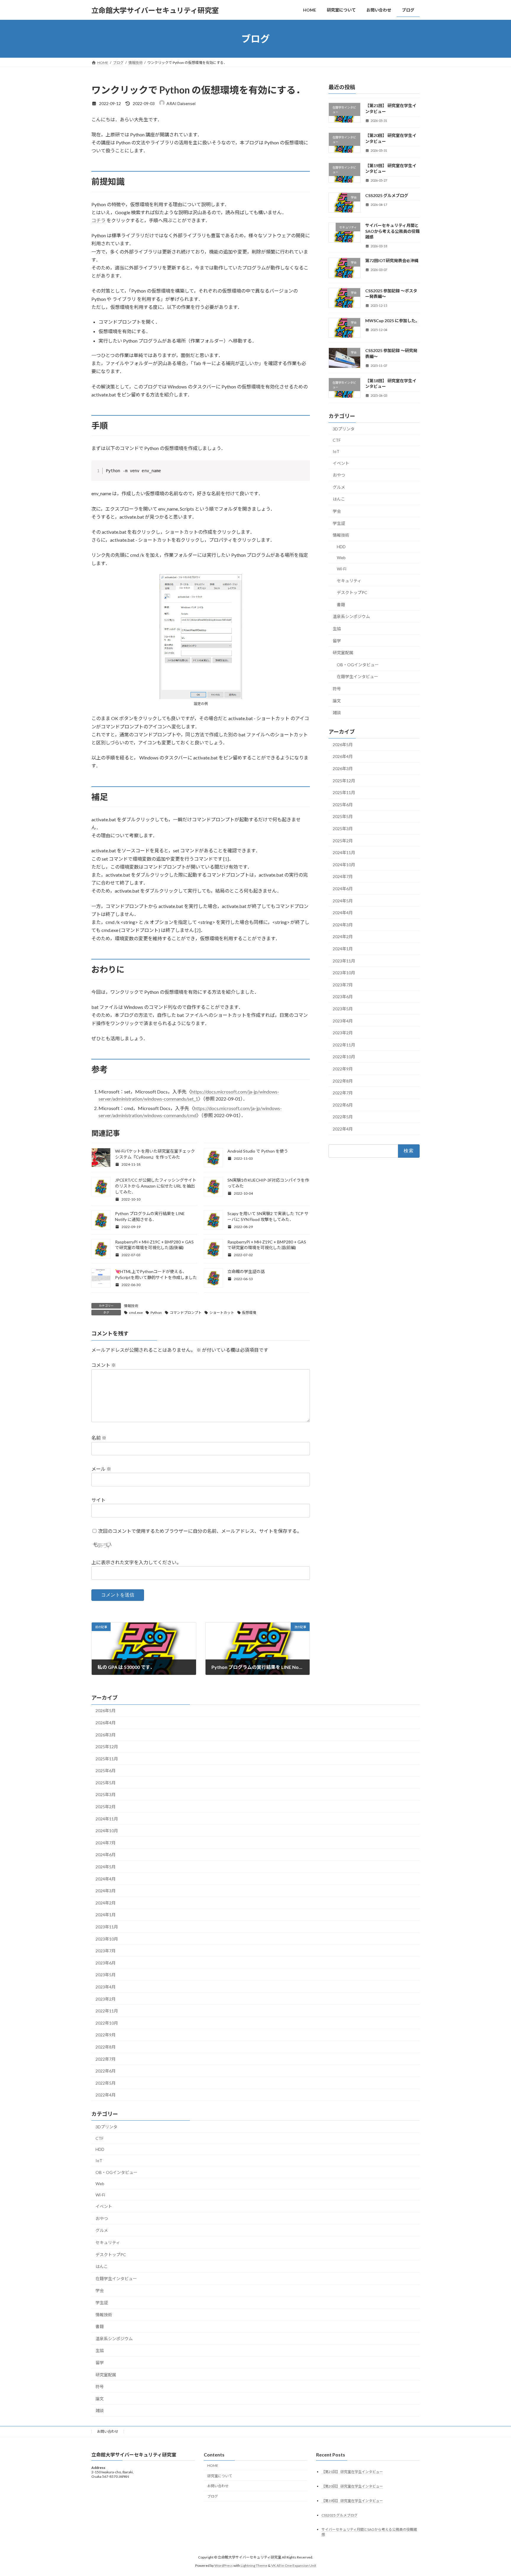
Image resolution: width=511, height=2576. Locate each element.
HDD (341, 547)
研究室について (220, 2476)
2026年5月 (343, 745)
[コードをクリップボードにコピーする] (303, 473)
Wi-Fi (342, 569)
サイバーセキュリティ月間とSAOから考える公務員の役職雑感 (392, 231)
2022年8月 (343, 1081)
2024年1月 (343, 949)
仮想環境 (249, 1313)
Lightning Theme (254, 2565)
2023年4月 (343, 1021)
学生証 (339, 523)
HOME (213, 2465)
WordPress (224, 2565)
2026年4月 (343, 757)
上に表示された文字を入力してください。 (136, 1562)
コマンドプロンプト (186, 1313)
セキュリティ (349, 581)
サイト (98, 1500)
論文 (337, 701)
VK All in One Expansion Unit (294, 2565)
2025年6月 (343, 805)
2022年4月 (343, 1129)
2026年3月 (343, 768)
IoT (336, 451)
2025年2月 (343, 841)
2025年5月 (343, 817)
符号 (337, 689)
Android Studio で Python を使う (258, 1151)
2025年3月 (343, 829)
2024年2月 (343, 937)
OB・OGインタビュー (358, 665)
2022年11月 (344, 1045)
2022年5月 (343, 1117)
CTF (337, 440)
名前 (99, 1438)
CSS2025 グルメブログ (387, 195)
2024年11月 (344, 853)
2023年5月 (343, 1009)
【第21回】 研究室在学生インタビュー (352, 2472)
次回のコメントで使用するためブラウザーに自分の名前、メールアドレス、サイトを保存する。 (200, 1531)
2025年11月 (344, 792)
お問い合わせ (108, 2431)
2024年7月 (343, 877)
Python (156, 1313)
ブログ (213, 2496)
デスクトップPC (352, 592)
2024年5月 (343, 901)
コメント (104, 1365)
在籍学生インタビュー (358, 677)
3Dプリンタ (344, 429)
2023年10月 (344, 973)
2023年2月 (343, 1033)
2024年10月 (344, 865)
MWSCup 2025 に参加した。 (392, 321)
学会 (337, 511)
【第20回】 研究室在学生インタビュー (352, 2486)
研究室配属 (343, 653)
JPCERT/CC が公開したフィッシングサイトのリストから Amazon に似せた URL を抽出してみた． (156, 1186)
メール (101, 1469)
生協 (337, 629)
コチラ (98, 220)
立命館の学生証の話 (246, 1271)
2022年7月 (343, 1093)
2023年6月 (343, 997)
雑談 (337, 713)
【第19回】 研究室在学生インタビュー (352, 2501)
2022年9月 (343, 1069)
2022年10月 (344, 1057)
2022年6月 (343, 1105)
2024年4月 (343, 913)
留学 (337, 641)
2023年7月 (343, 985)
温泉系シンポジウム (351, 617)
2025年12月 (344, 781)
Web (341, 558)
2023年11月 (344, 961)
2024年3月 (343, 925)
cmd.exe (136, 1313)
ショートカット (222, 1313)
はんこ (339, 499)
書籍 (341, 605)
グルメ (339, 487)
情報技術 (131, 1306)
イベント (341, 463)
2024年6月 (343, 889)
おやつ (339, 475)
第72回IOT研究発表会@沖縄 (392, 261)
